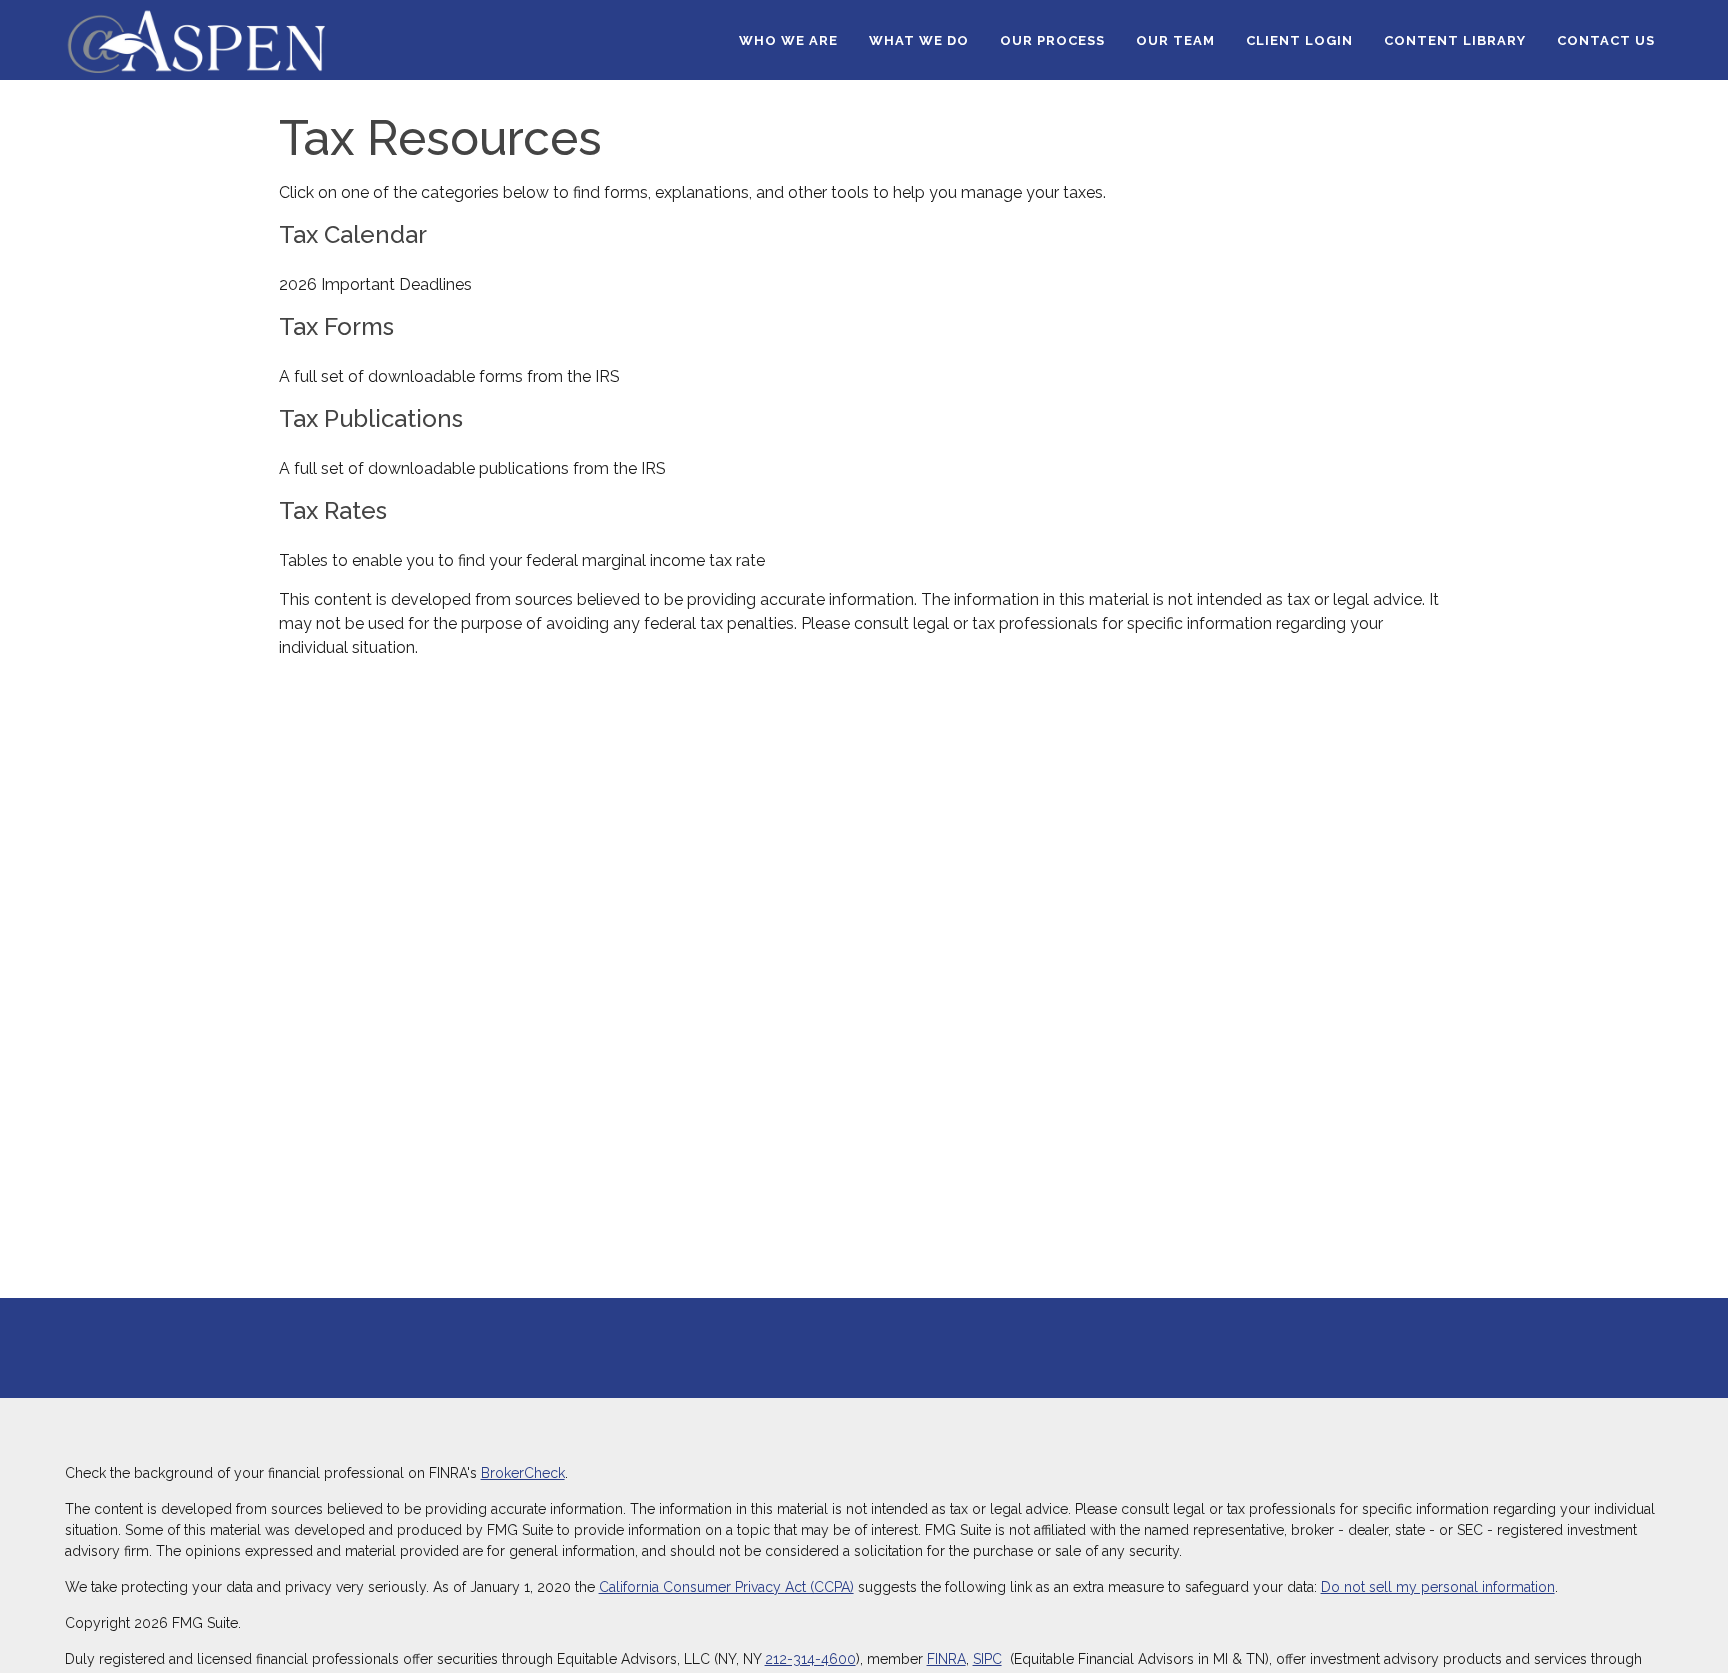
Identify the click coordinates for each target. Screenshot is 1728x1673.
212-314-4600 (810, 1659)
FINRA (946, 1659)
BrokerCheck (523, 1473)
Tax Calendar (353, 234)
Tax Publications (371, 418)
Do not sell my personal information (1438, 1587)
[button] (788, 40)
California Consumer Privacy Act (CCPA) (726, 1587)
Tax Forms (336, 326)
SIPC (987, 1659)
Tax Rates (333, 510)
